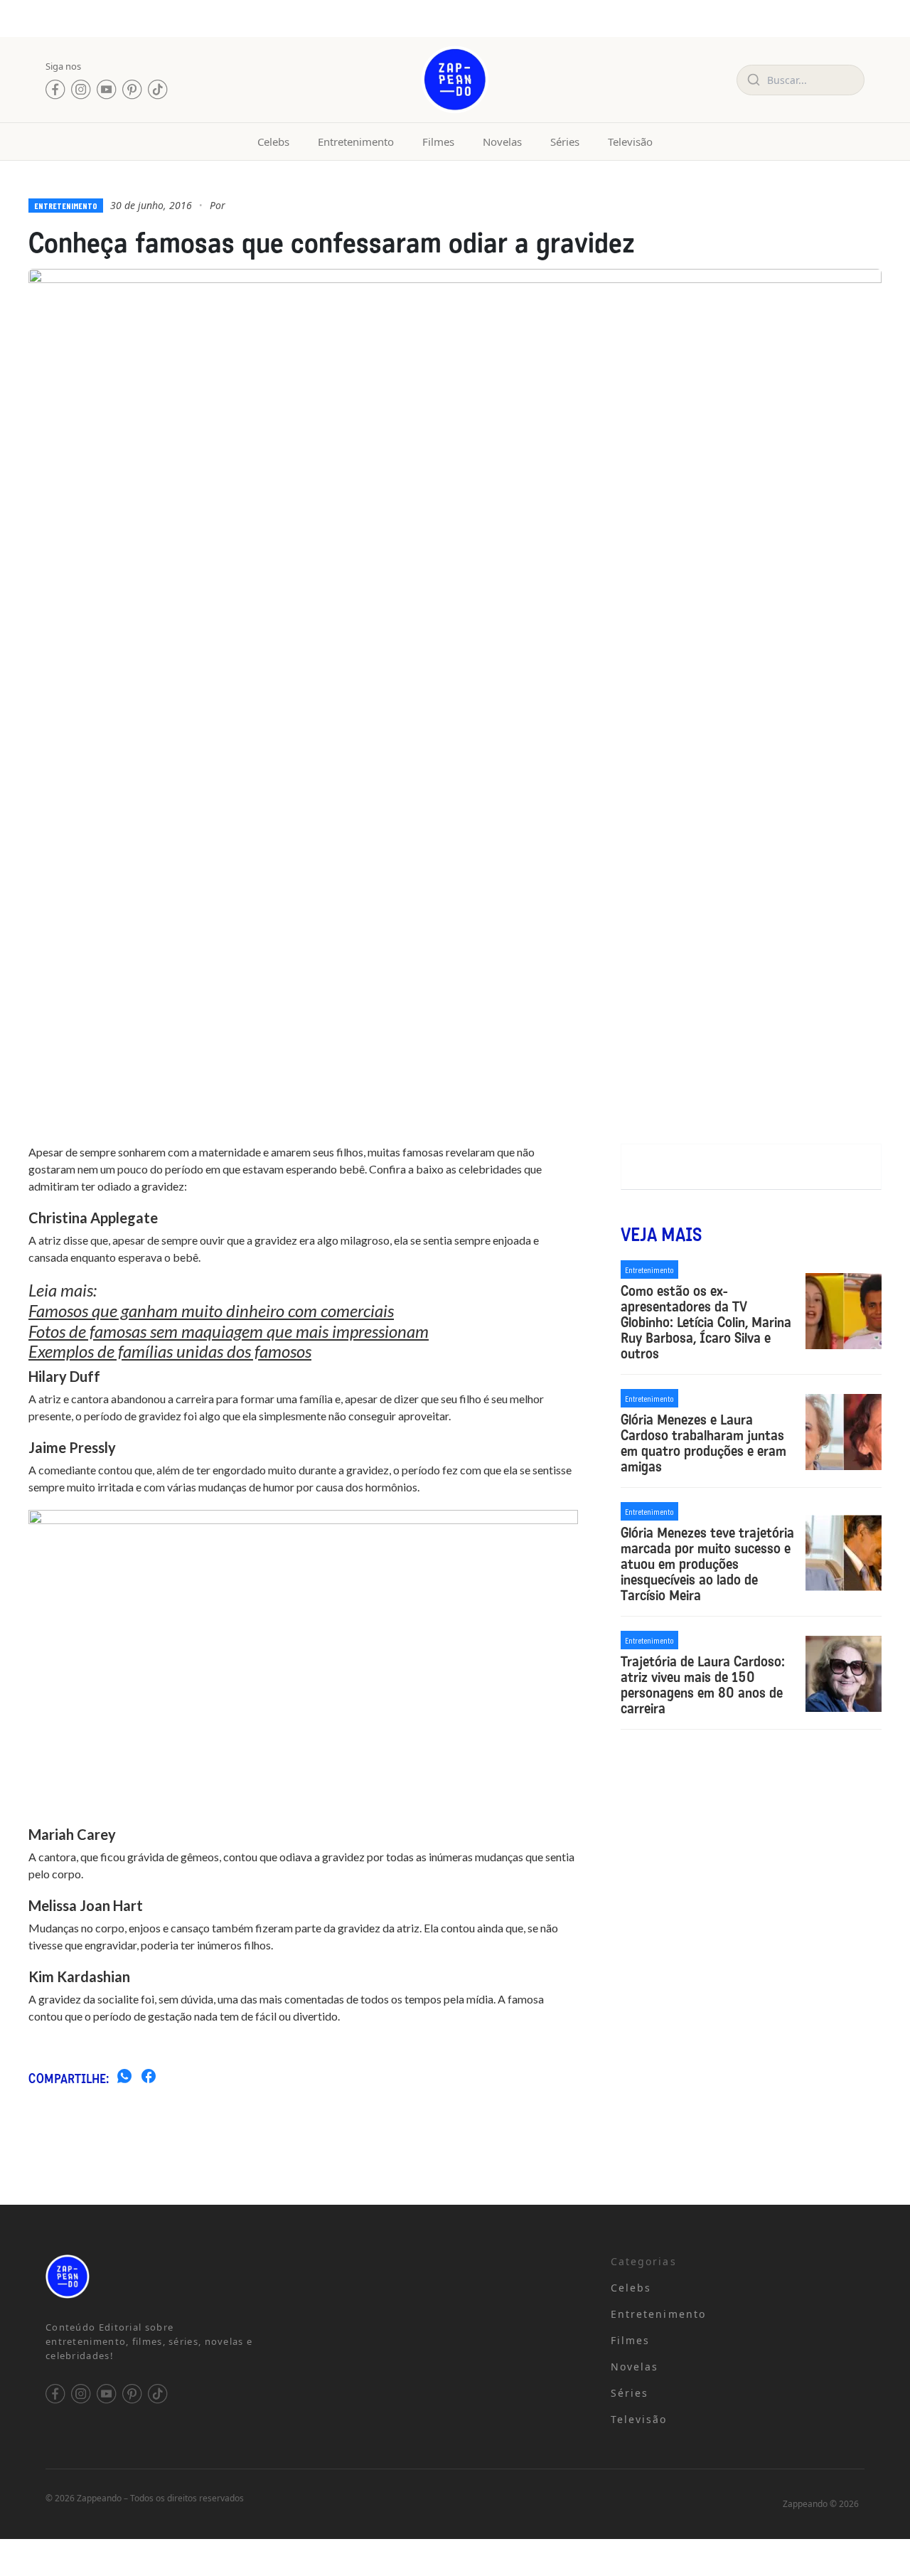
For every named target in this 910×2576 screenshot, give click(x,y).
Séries (565, 142)
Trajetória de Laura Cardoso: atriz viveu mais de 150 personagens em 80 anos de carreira (703, 1685)
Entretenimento (356, 142)
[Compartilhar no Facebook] (149, 2078)
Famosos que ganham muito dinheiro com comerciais (211, 1310)
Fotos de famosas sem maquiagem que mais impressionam (229, 1331)
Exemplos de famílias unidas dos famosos (170, 1351)
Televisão (630, 142)
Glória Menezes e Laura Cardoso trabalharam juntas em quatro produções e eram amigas (703, 1443)
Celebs (273, 142)
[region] (185, 2464)
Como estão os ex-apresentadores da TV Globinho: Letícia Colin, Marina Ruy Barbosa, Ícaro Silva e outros (706, 1322)
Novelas (502, 142)
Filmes (438, 142)
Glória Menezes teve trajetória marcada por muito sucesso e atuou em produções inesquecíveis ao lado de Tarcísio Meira (707, 1564)
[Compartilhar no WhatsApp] (124, 2078)
